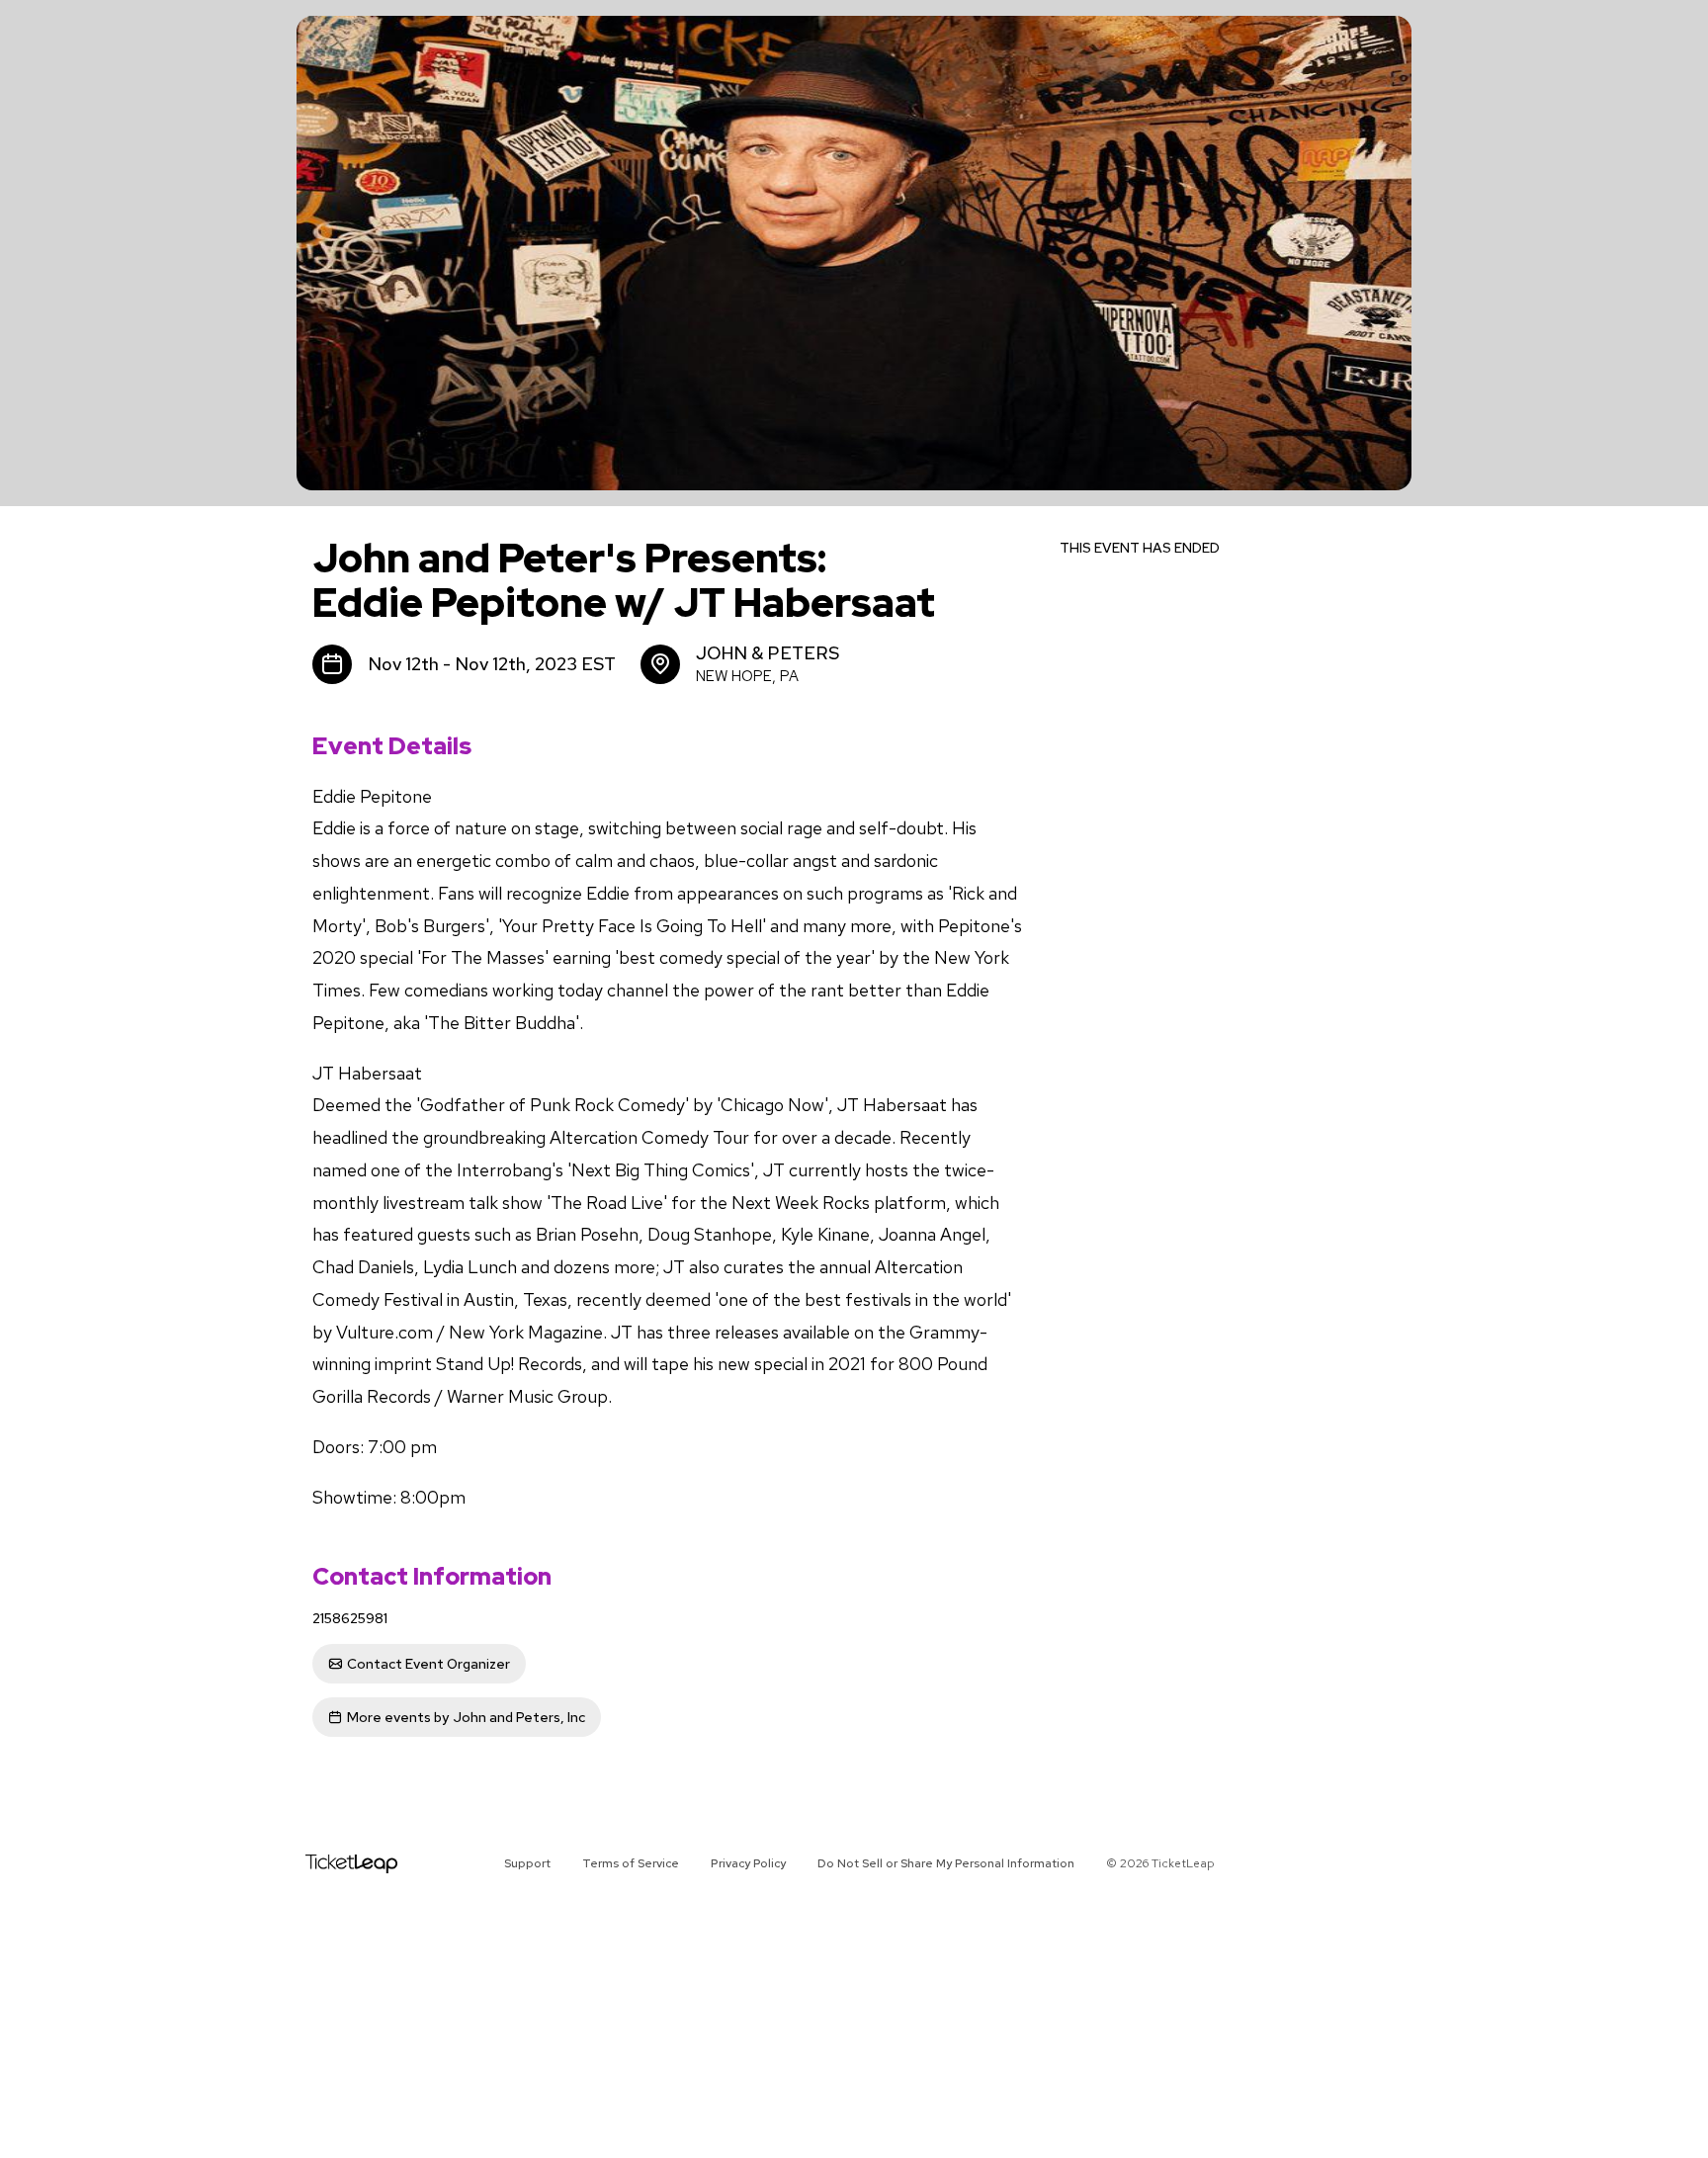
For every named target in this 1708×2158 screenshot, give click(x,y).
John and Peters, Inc (466, 1717)
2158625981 (350, 1618)
